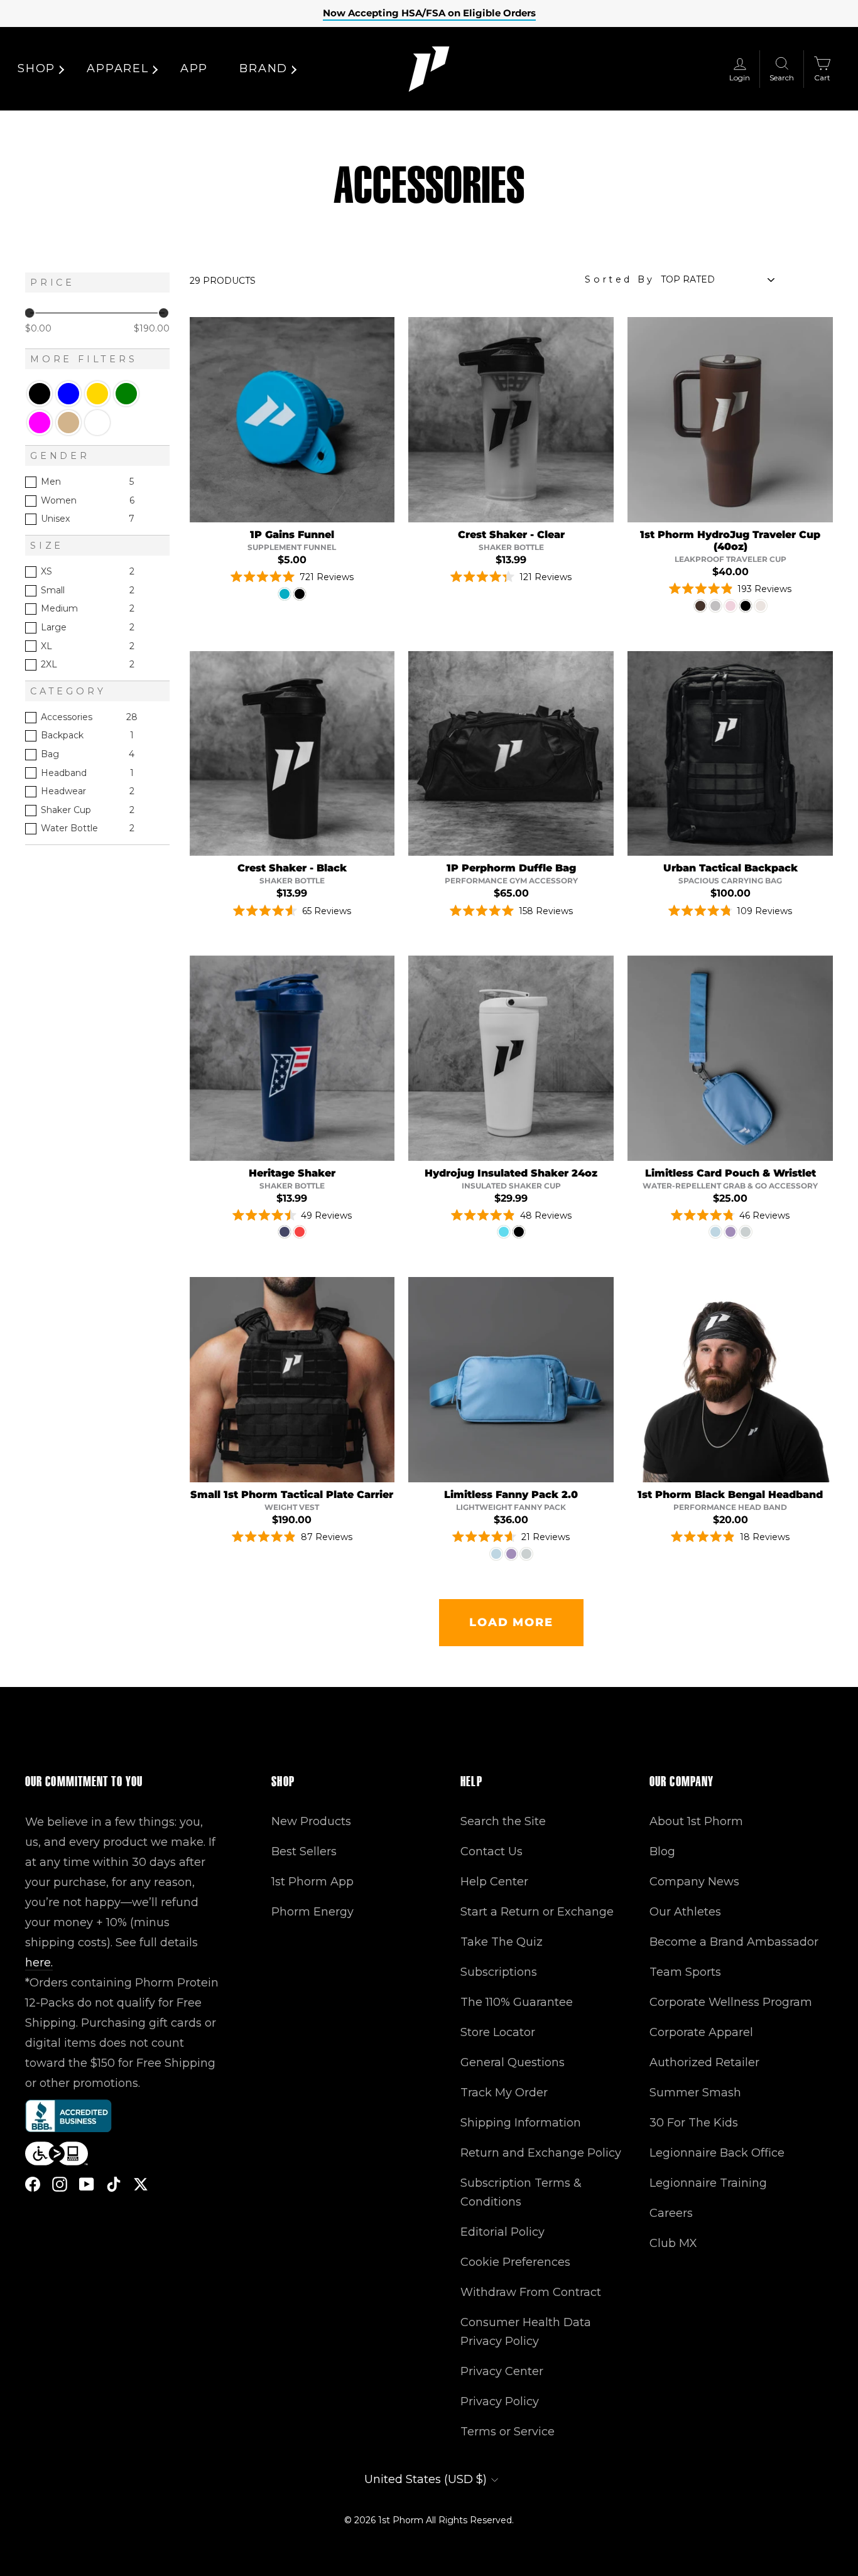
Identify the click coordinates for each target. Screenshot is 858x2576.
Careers (671, 2213)
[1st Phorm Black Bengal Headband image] (730, 1380)
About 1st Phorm (696, 1821)
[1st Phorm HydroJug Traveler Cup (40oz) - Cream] (761, 606)
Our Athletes (685, 1912)
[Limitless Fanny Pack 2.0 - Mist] (496, 1554)
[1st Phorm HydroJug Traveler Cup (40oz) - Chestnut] (700, 606)
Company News (694, 1882)
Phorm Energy (312, 1912)
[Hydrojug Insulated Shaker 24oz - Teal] (504, 1232)
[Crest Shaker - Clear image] (511, 420)
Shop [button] (36, 68)
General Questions (513, 2062)
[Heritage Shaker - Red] (300, 1232)
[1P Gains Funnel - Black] (300, 594)
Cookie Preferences (515, 2262)
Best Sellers (304, 1851)
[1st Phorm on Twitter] (141, 2184)
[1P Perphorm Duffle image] (511, 754)
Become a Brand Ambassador (734, 1942)
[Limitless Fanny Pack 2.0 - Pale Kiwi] (526, 1554)
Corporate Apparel (701, 2032)
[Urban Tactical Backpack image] (730, 754)
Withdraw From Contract (531, 2292)
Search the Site (503, 1821)
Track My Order (504, 2093)
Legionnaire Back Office (717, 2153)
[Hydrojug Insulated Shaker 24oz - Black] (519, 1232)
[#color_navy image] (292, 1058)
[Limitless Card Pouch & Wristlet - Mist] (715, 1232)
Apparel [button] (118, 68)
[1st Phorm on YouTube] (87, 2184)
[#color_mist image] (730, 1058)
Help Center (494, 1882)
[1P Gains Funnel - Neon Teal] (285, 594)
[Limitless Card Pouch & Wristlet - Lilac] (730, 1232)
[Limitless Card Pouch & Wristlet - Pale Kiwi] (746, 1232)
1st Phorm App (312, 1882)
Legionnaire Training (708, 2183)
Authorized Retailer (704, 2062)
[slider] (30, 313)
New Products (311, 1821)
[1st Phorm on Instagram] (60, 2184)
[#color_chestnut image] (730, 420)
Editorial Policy (502, 2232)
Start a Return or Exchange (537, 1912)
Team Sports (685, 1972)
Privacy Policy (500, 2401)
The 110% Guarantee (517, 2002)
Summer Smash (695, 2093)
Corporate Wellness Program (731, 2002)
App (194, 68)
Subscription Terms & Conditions (521, 2192)
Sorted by (620, 279)
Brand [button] (263, 68)
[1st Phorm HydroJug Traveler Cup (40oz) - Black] (746, 606)
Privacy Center (502, 2371)
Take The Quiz (502, 1942)
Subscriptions (499, 1972)
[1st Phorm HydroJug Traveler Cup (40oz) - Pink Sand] (730, 606)
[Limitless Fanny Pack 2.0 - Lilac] (511, 1554)
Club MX (673, 2243)
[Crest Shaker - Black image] (292, 754)
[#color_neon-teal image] (292, 420)
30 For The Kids (694, 2123)
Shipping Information (521, 2123)
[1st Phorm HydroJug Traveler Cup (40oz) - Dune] (715, 606)
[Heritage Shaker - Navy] (285, 1232)
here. (39, 1963)
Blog (662, 1851)
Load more (511, 1622)
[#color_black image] (292, 1380)
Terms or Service (508, 2432)
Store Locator (498, 2032)
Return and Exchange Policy (541, 2153)
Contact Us (491, 1851)
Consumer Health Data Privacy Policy (526, 2332)
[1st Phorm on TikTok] (114, 2184)
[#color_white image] (511, 1058)
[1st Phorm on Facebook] (33, 2184)
